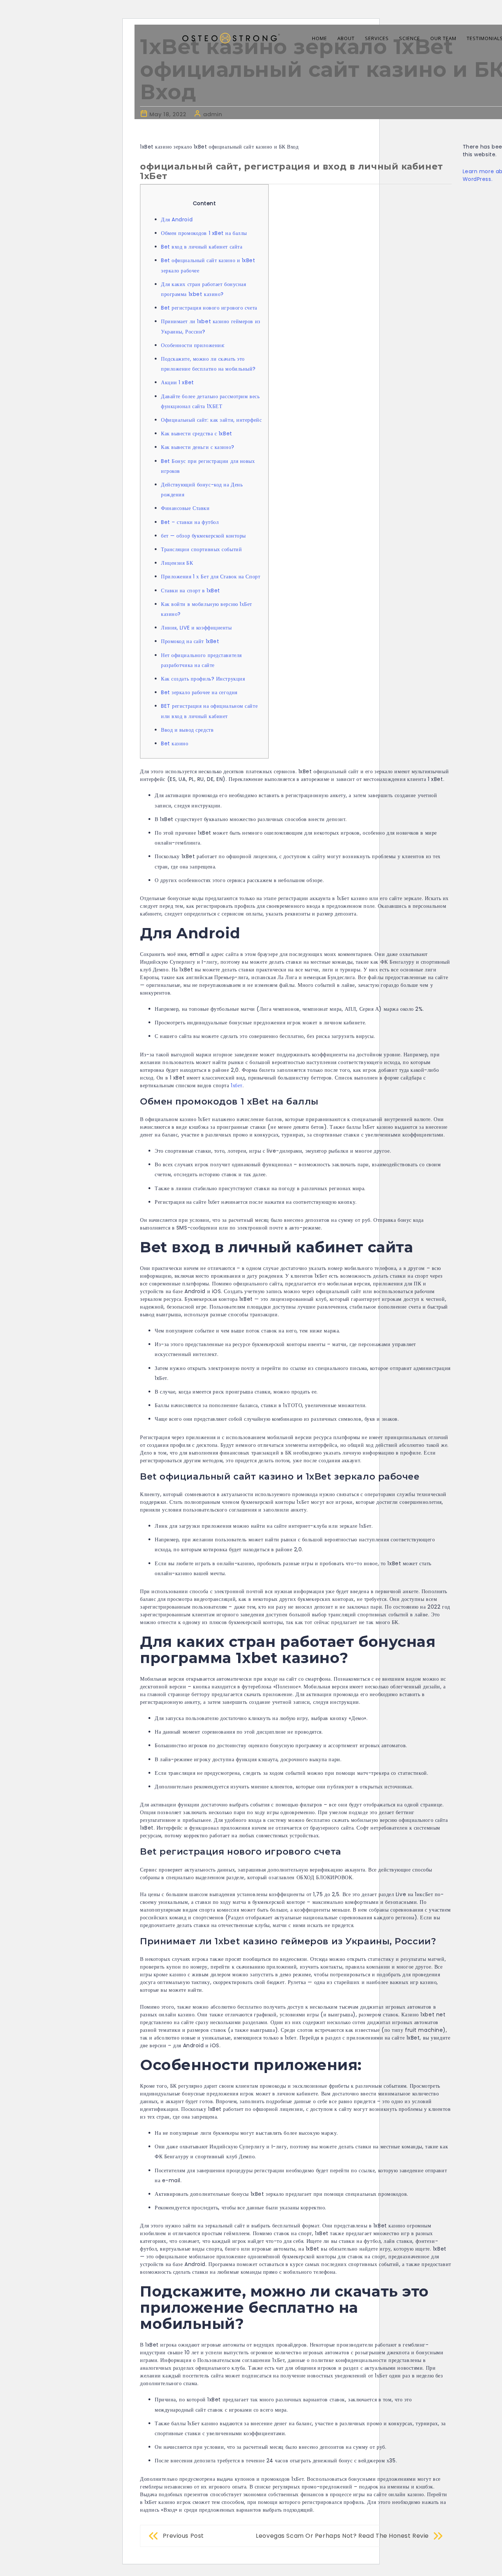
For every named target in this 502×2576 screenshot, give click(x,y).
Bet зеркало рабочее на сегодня (199, 692)
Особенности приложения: (193, 345)
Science (410, 38)
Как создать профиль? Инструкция (203, 679)
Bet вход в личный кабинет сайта (202, 247)
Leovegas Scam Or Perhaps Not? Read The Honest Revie (342, 2536)
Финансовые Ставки (185, 508)
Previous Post (183, 2536)
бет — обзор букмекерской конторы (203, 536)
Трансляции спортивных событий (201, 549)
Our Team (443, 38)
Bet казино (175, 743)
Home (320, 38)
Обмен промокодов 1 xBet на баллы (204, 233)
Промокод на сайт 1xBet (190, 641)
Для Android (177, 220)
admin (213, 114)
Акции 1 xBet (178, 382)
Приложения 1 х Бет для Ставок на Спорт (211, 577)
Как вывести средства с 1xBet (197, 434)
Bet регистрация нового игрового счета (209, 308)
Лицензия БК (177, 563)
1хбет (237, 1085)
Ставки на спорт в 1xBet (191, 591)
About (346, 38)
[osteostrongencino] (230, 34)
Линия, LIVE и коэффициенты (196, 628)
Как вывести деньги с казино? (198, 447)
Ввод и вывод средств (187, 730)
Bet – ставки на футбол (190, 522)
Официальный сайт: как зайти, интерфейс (211, 420)
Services (377, 38)
